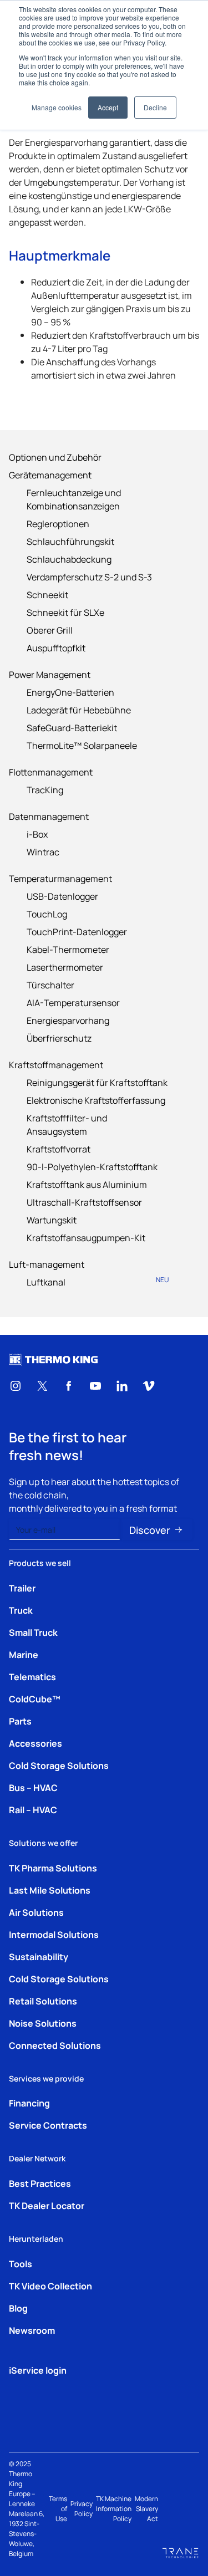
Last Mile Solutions (50, 1890)
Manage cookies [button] (57, 107)
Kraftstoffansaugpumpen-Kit (86, 1237)
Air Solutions (36, 1912)
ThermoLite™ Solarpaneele (82, 745)
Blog (18, 2308)
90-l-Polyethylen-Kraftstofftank (92, 1166)
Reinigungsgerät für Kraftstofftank (97, 1082)
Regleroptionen (58, 523)
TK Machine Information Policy (114, 2508)
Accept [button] (108, 107)
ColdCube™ (35, 1698)
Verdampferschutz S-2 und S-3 (89, 577)
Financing (29, 2103)
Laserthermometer (65, 967)
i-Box (37, 834)
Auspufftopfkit (56, 647)
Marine (24, 1654)
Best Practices (40, 2183)
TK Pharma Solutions (53, 1868)
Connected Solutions (55, 2045)
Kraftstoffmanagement (56, 1064)
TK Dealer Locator (47, 2205)
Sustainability (39, 1956)
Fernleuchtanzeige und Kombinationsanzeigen (74, 499)
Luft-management (47, 1264)
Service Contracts (48, 2125)
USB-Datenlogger (62, 896)
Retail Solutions (43, 2001)
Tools (21, 2263)
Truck (21, 1610)
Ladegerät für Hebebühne (79, 710)
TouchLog (47, 914)
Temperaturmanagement (60, 878)
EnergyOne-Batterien (70, 692)
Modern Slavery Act (146, 2508)
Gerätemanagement (50, 475)
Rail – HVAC (33, 1809)
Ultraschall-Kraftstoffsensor (84, 1202)
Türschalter (50, 985)
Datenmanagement (49, 816)
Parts (20, 1721)
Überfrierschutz (59, 1038)
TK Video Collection (50, 2286)
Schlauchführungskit (70, 541)
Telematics (32, 1676)
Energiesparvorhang (68, 1020)
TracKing (45, 789)
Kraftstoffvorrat (59, 1149)
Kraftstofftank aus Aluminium (87, 1184)
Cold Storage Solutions (59, 1765)
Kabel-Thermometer (68, 949)
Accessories (35, 1743)
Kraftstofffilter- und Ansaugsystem (67, 1124)
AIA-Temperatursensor (73, 1002)
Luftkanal (98, 1281)
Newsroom (32, 2330)
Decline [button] (155, 107)
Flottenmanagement (51, 772)
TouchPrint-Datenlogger (77, 931)
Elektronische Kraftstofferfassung (96, 1100)
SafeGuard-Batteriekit (72, 727)
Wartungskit (52, 1220)
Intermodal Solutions (54, 1934)
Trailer (22, 1588)
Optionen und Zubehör (55, 457)
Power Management (50, 674)
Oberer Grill (50, 630)
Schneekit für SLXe (65, 612)
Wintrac (43, 851)
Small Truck (33, 1632)
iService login (38, 2370)
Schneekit (47, 594)
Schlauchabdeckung (69, 559)
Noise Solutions (43, 2023)
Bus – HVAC (33, 1787)
